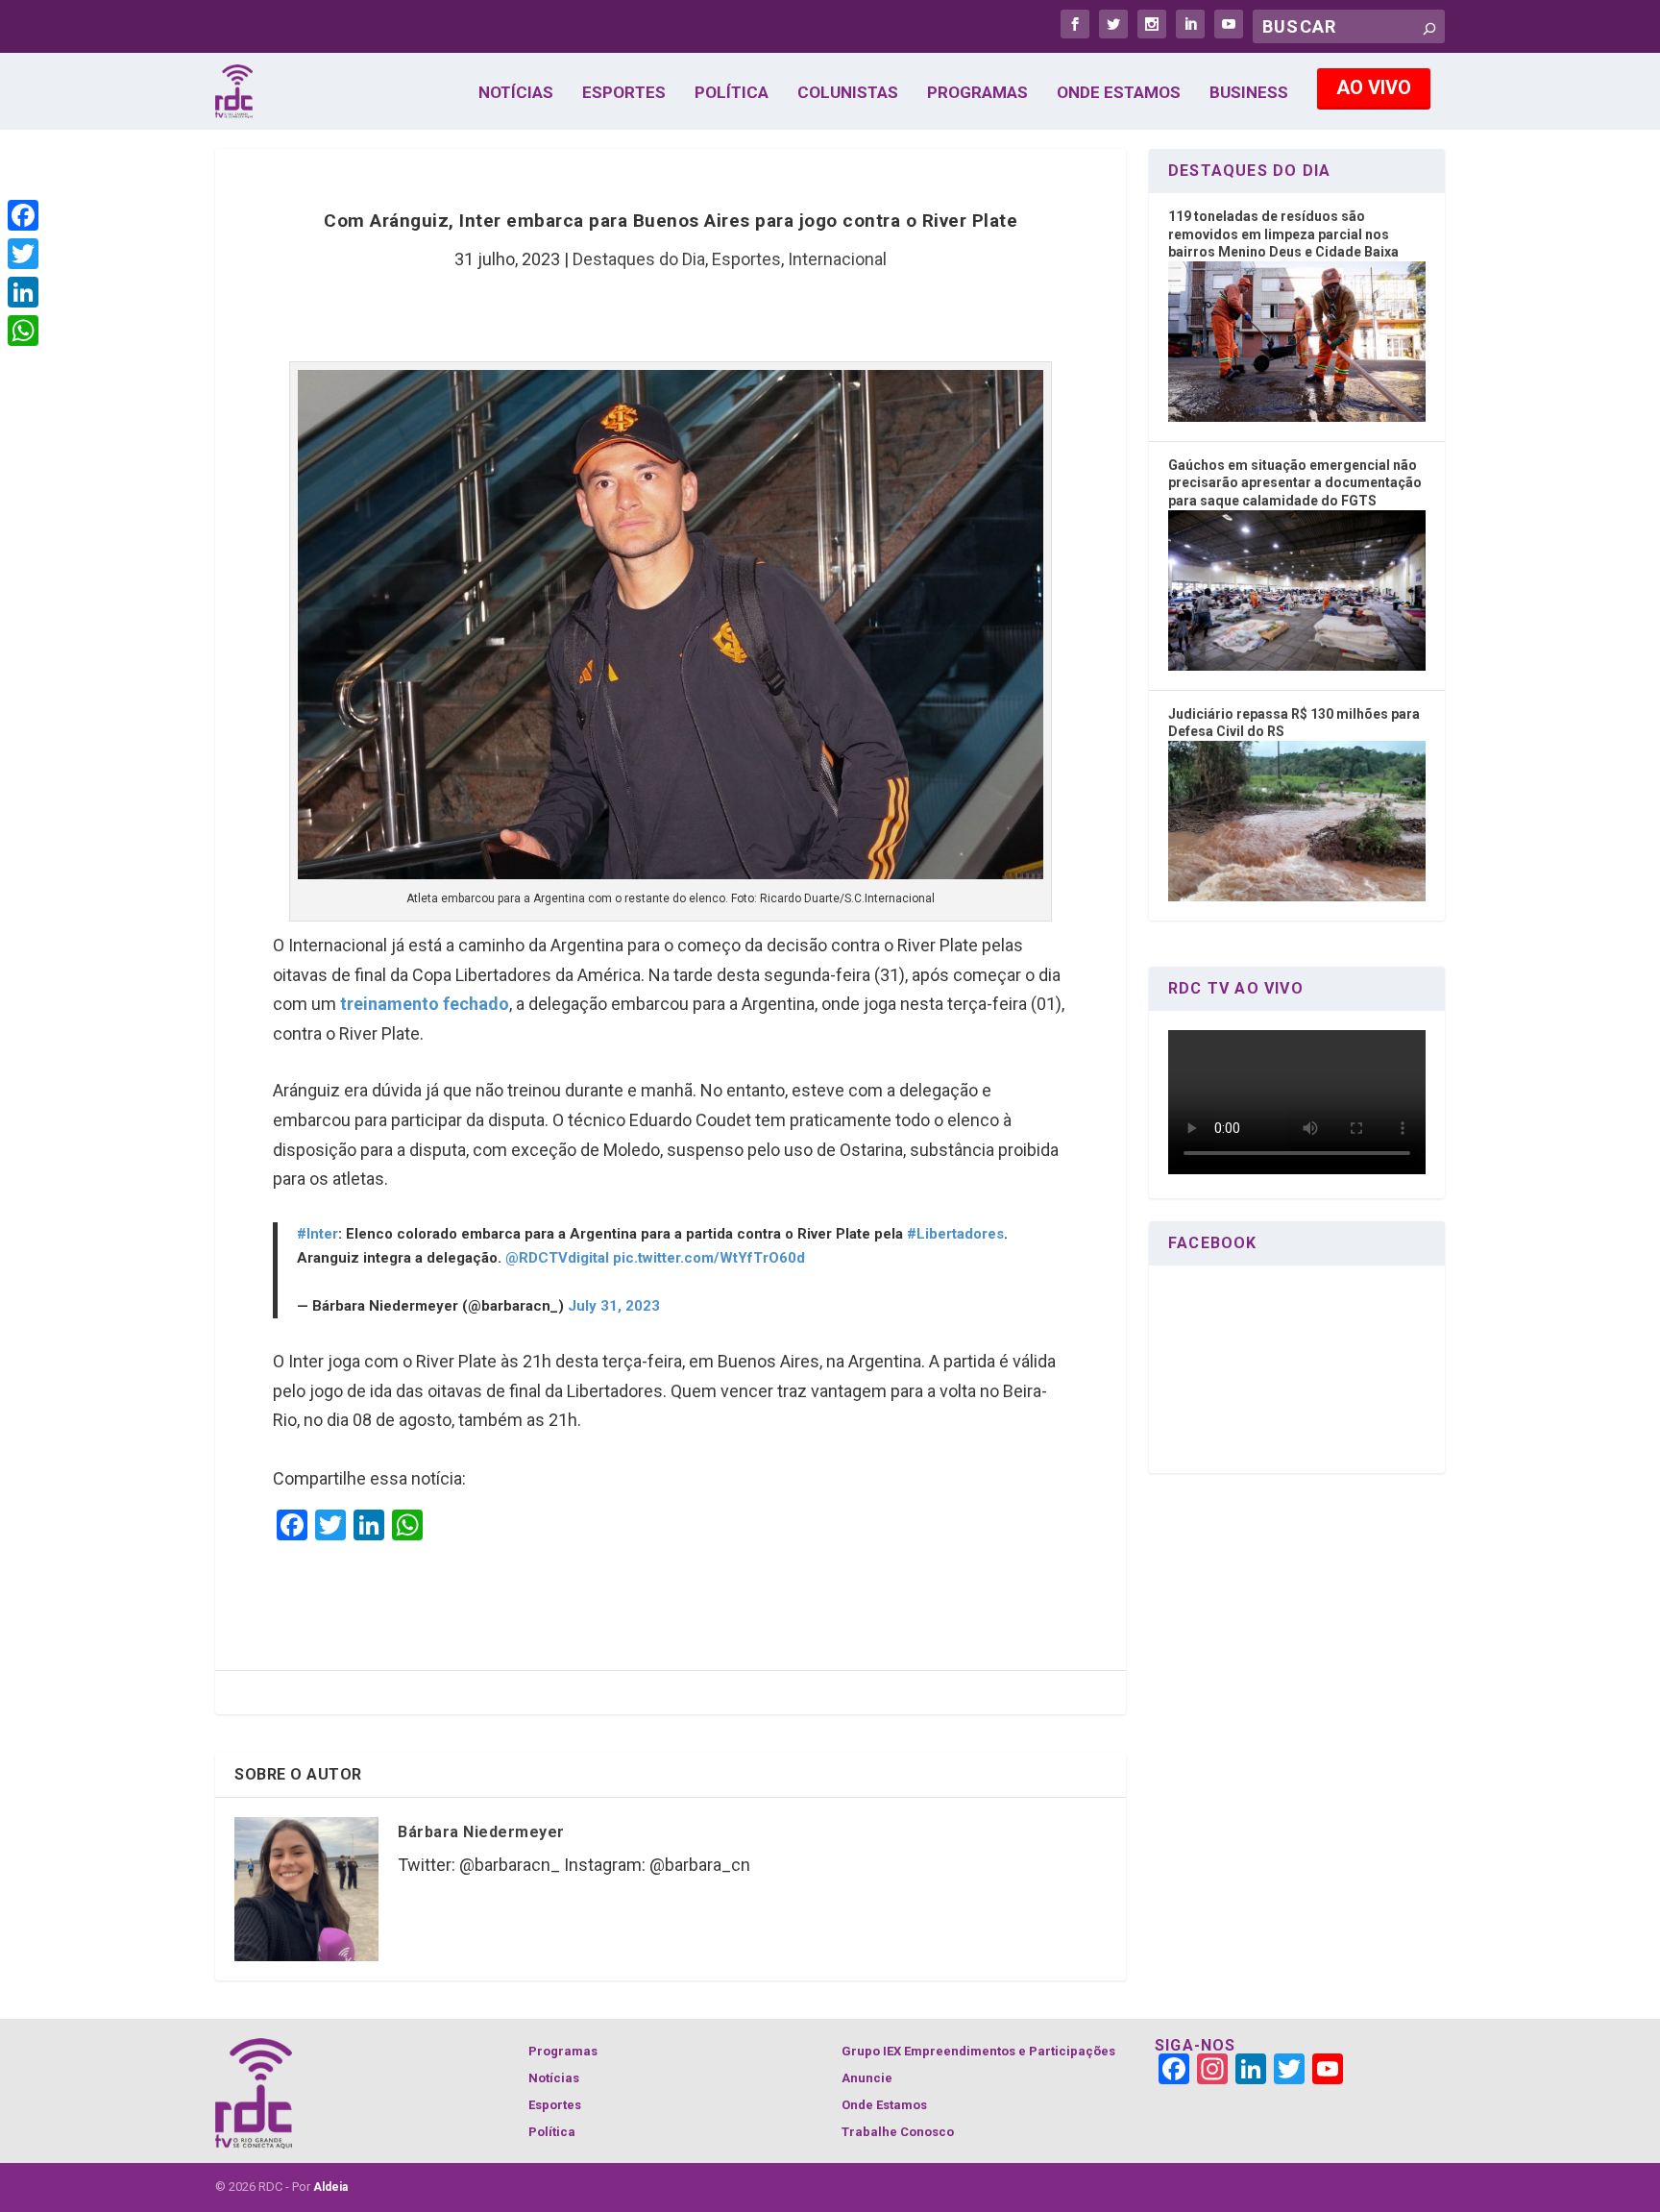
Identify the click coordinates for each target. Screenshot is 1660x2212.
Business (1249, 93)
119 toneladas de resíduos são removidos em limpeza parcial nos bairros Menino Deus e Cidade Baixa (1283, 234)
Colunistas (848, 93)
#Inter (317, 1234)
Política (732, 93)
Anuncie (867, 2078)
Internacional (837, 259)
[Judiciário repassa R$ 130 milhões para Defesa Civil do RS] (1297, 897)
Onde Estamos (1119, 93)
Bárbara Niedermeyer (481, 1832)
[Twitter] (23, 254)
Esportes (624, 93)
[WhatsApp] (23, 331)
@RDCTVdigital (557, 1258)
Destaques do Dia (639, 259)
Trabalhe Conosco (898, 2132)
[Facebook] (23, 215)
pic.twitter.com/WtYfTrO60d (709, 1258)
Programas (977, 93)
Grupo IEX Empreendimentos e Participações (978, 2051)
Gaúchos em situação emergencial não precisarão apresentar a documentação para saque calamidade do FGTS (1295, 483)
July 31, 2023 (614, 1306)
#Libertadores (955, 1234)
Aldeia (330, 2187)
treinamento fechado (425, 1004)
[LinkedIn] (23, 292)
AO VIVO (1374, 87)
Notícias (516, 93)
